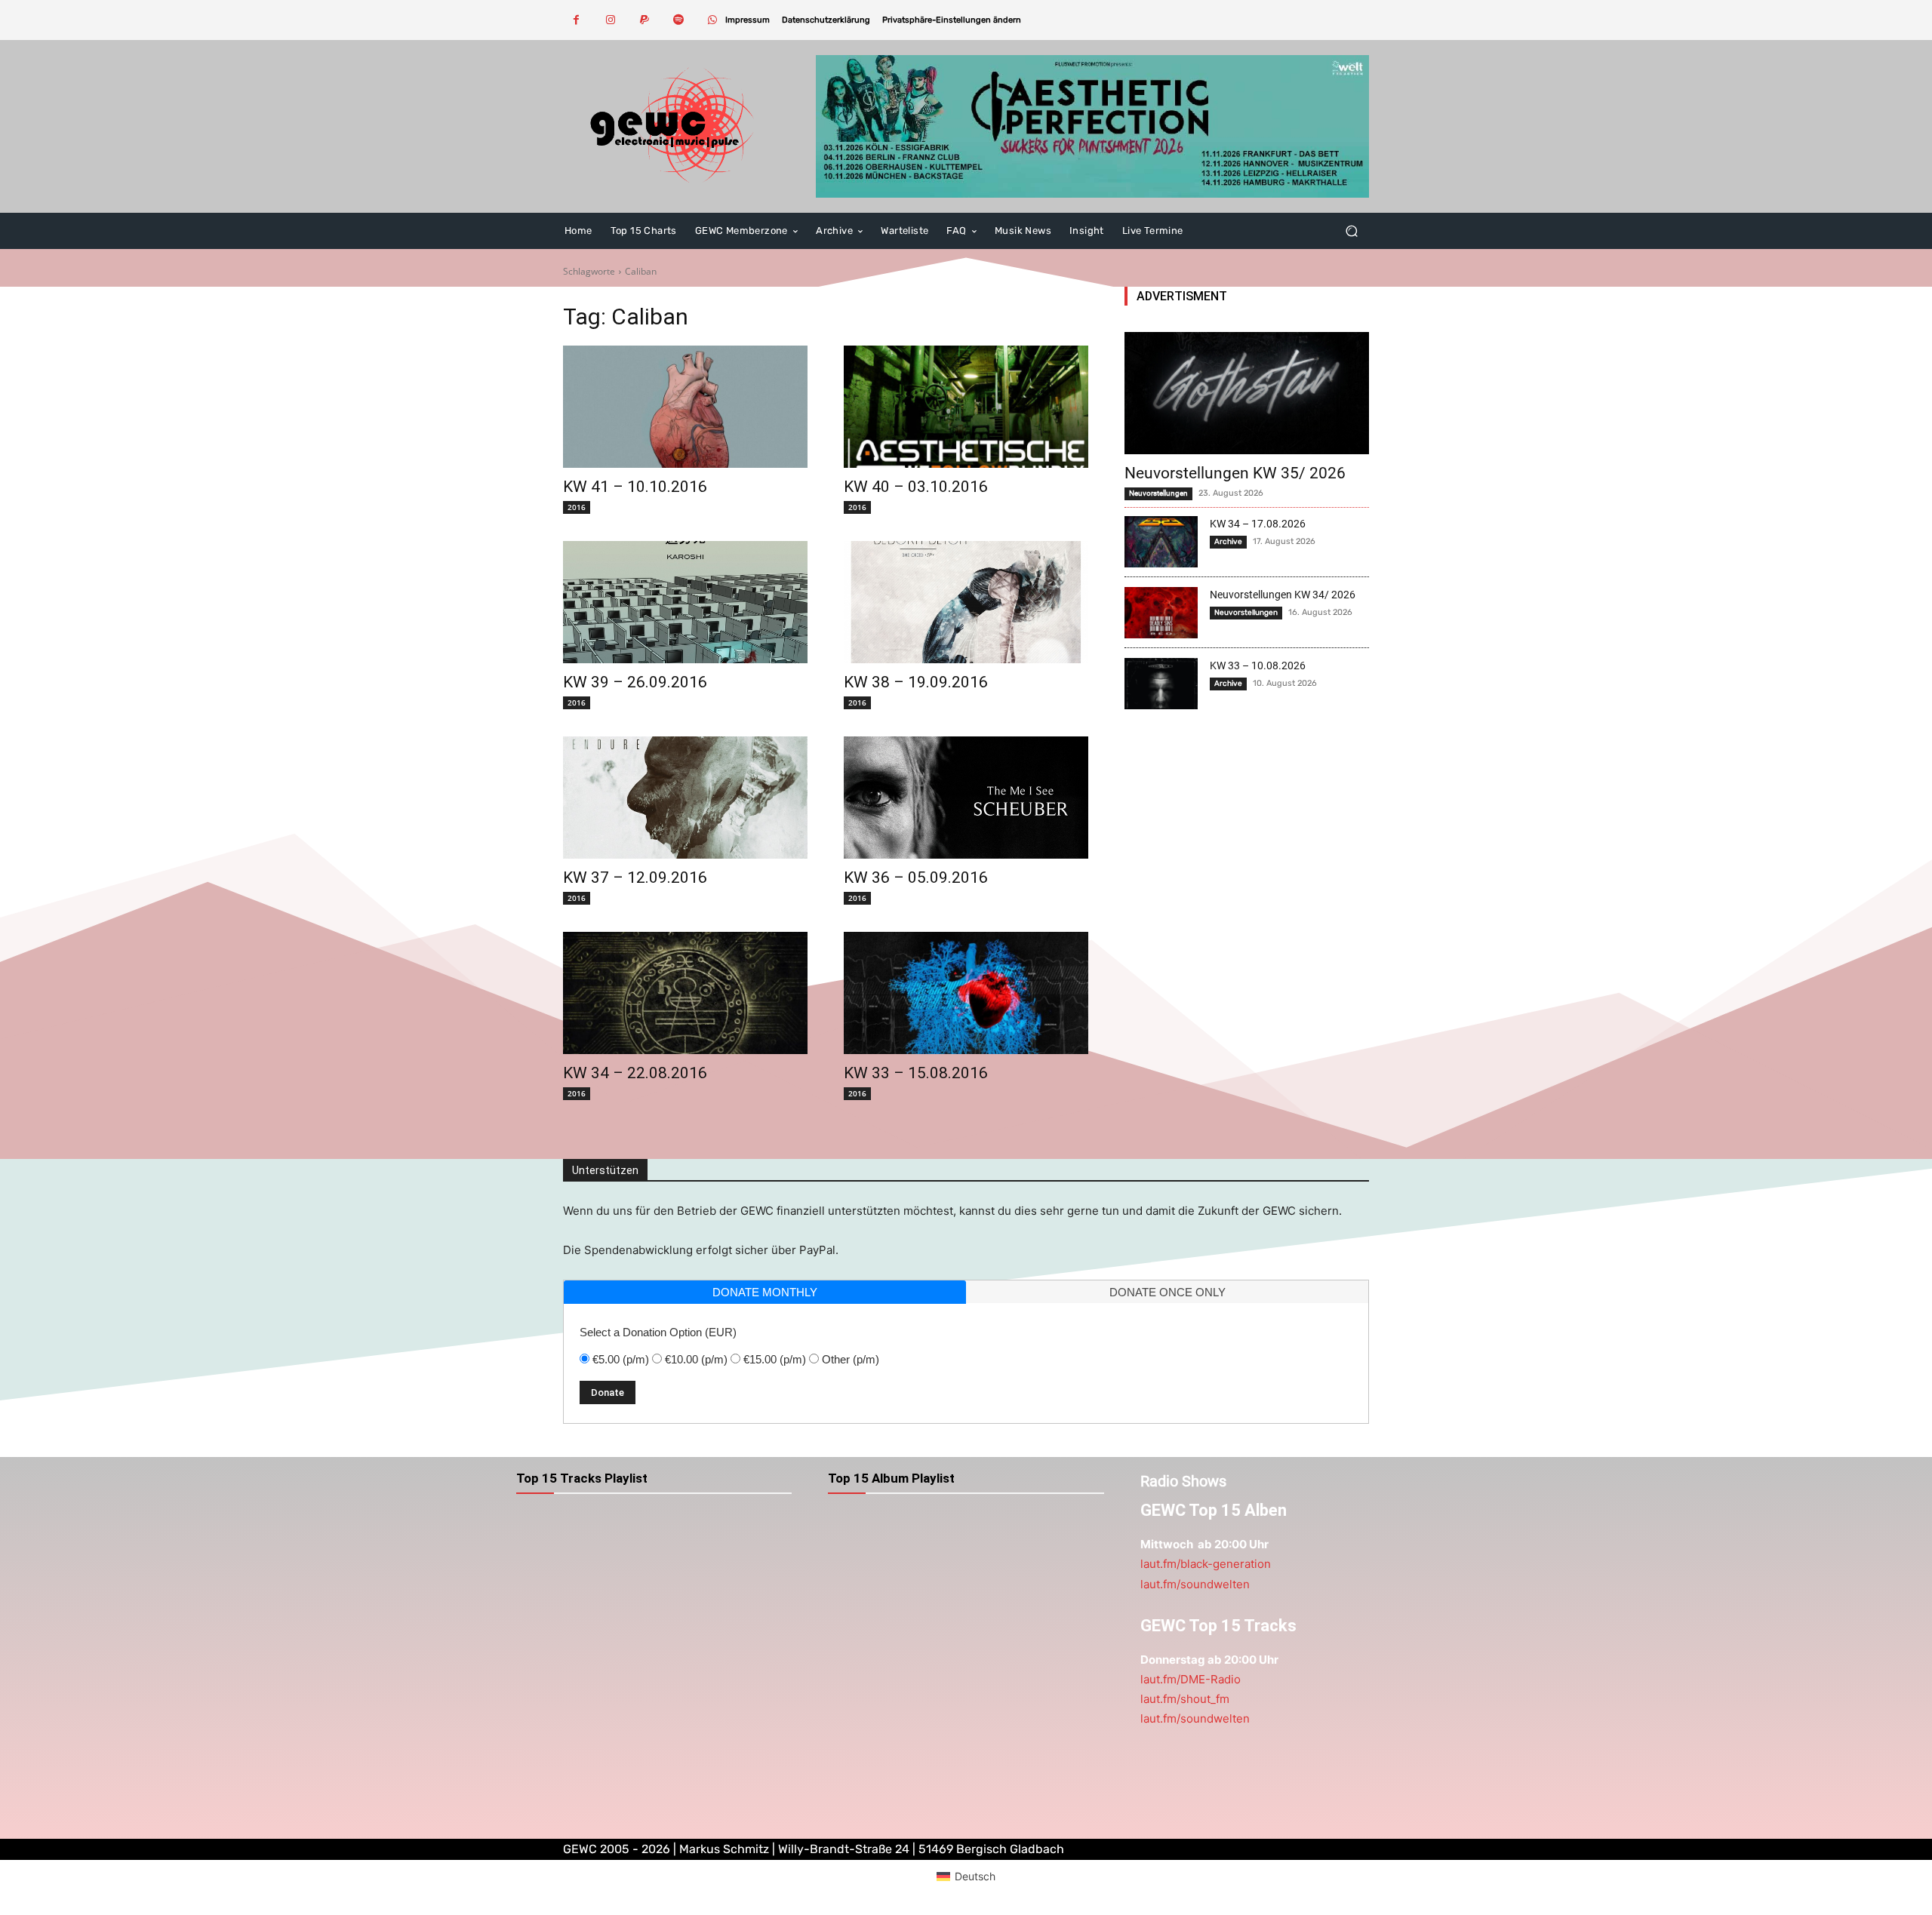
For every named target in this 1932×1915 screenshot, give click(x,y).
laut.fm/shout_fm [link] (1185, 1699)
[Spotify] (678, 20)
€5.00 (621, 1359)
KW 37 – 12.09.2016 (635, 878)
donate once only (1168, 1292)
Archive (1228, 542)
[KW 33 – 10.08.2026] (1161, 684)
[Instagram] (610, 20)
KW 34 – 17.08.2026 (1258, 524)
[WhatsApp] (712, 20)
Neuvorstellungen (1158, 493)
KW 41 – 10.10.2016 (635, 487)
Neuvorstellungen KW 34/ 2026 (1283, 595)
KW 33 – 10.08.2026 (1258, 665)
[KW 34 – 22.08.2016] (685, 993)
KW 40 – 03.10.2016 (916, 487)
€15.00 (775, 1359)
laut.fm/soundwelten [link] (1195, 1584)
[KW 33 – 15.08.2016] (966, 993)
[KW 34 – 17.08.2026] (1161, 542)
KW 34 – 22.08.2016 (635, 1073)
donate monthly (765, 1292)
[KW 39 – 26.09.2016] (685, 602)
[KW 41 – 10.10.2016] (685, 407)
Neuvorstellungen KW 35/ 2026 (1235, 473)
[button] (952, 20)
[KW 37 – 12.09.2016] (685, 798)
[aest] (1092, 126)
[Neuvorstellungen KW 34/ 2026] (1161, 613)
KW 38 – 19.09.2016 (916, 682)
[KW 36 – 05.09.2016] (966, 798)
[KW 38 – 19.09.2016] (966, 602)
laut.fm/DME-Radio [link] (1191, 1679)
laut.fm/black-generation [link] (1206, 1564)
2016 (577, 507)
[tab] (765, 1292)
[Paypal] (644, 20)
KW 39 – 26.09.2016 (635, 682)
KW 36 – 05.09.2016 (916, 878)
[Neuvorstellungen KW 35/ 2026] (1247, 393)
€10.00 (696, 1359)
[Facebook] (576, 20)
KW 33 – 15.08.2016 (916, 1073)
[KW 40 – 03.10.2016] (966, 407)
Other (851, 1359)
